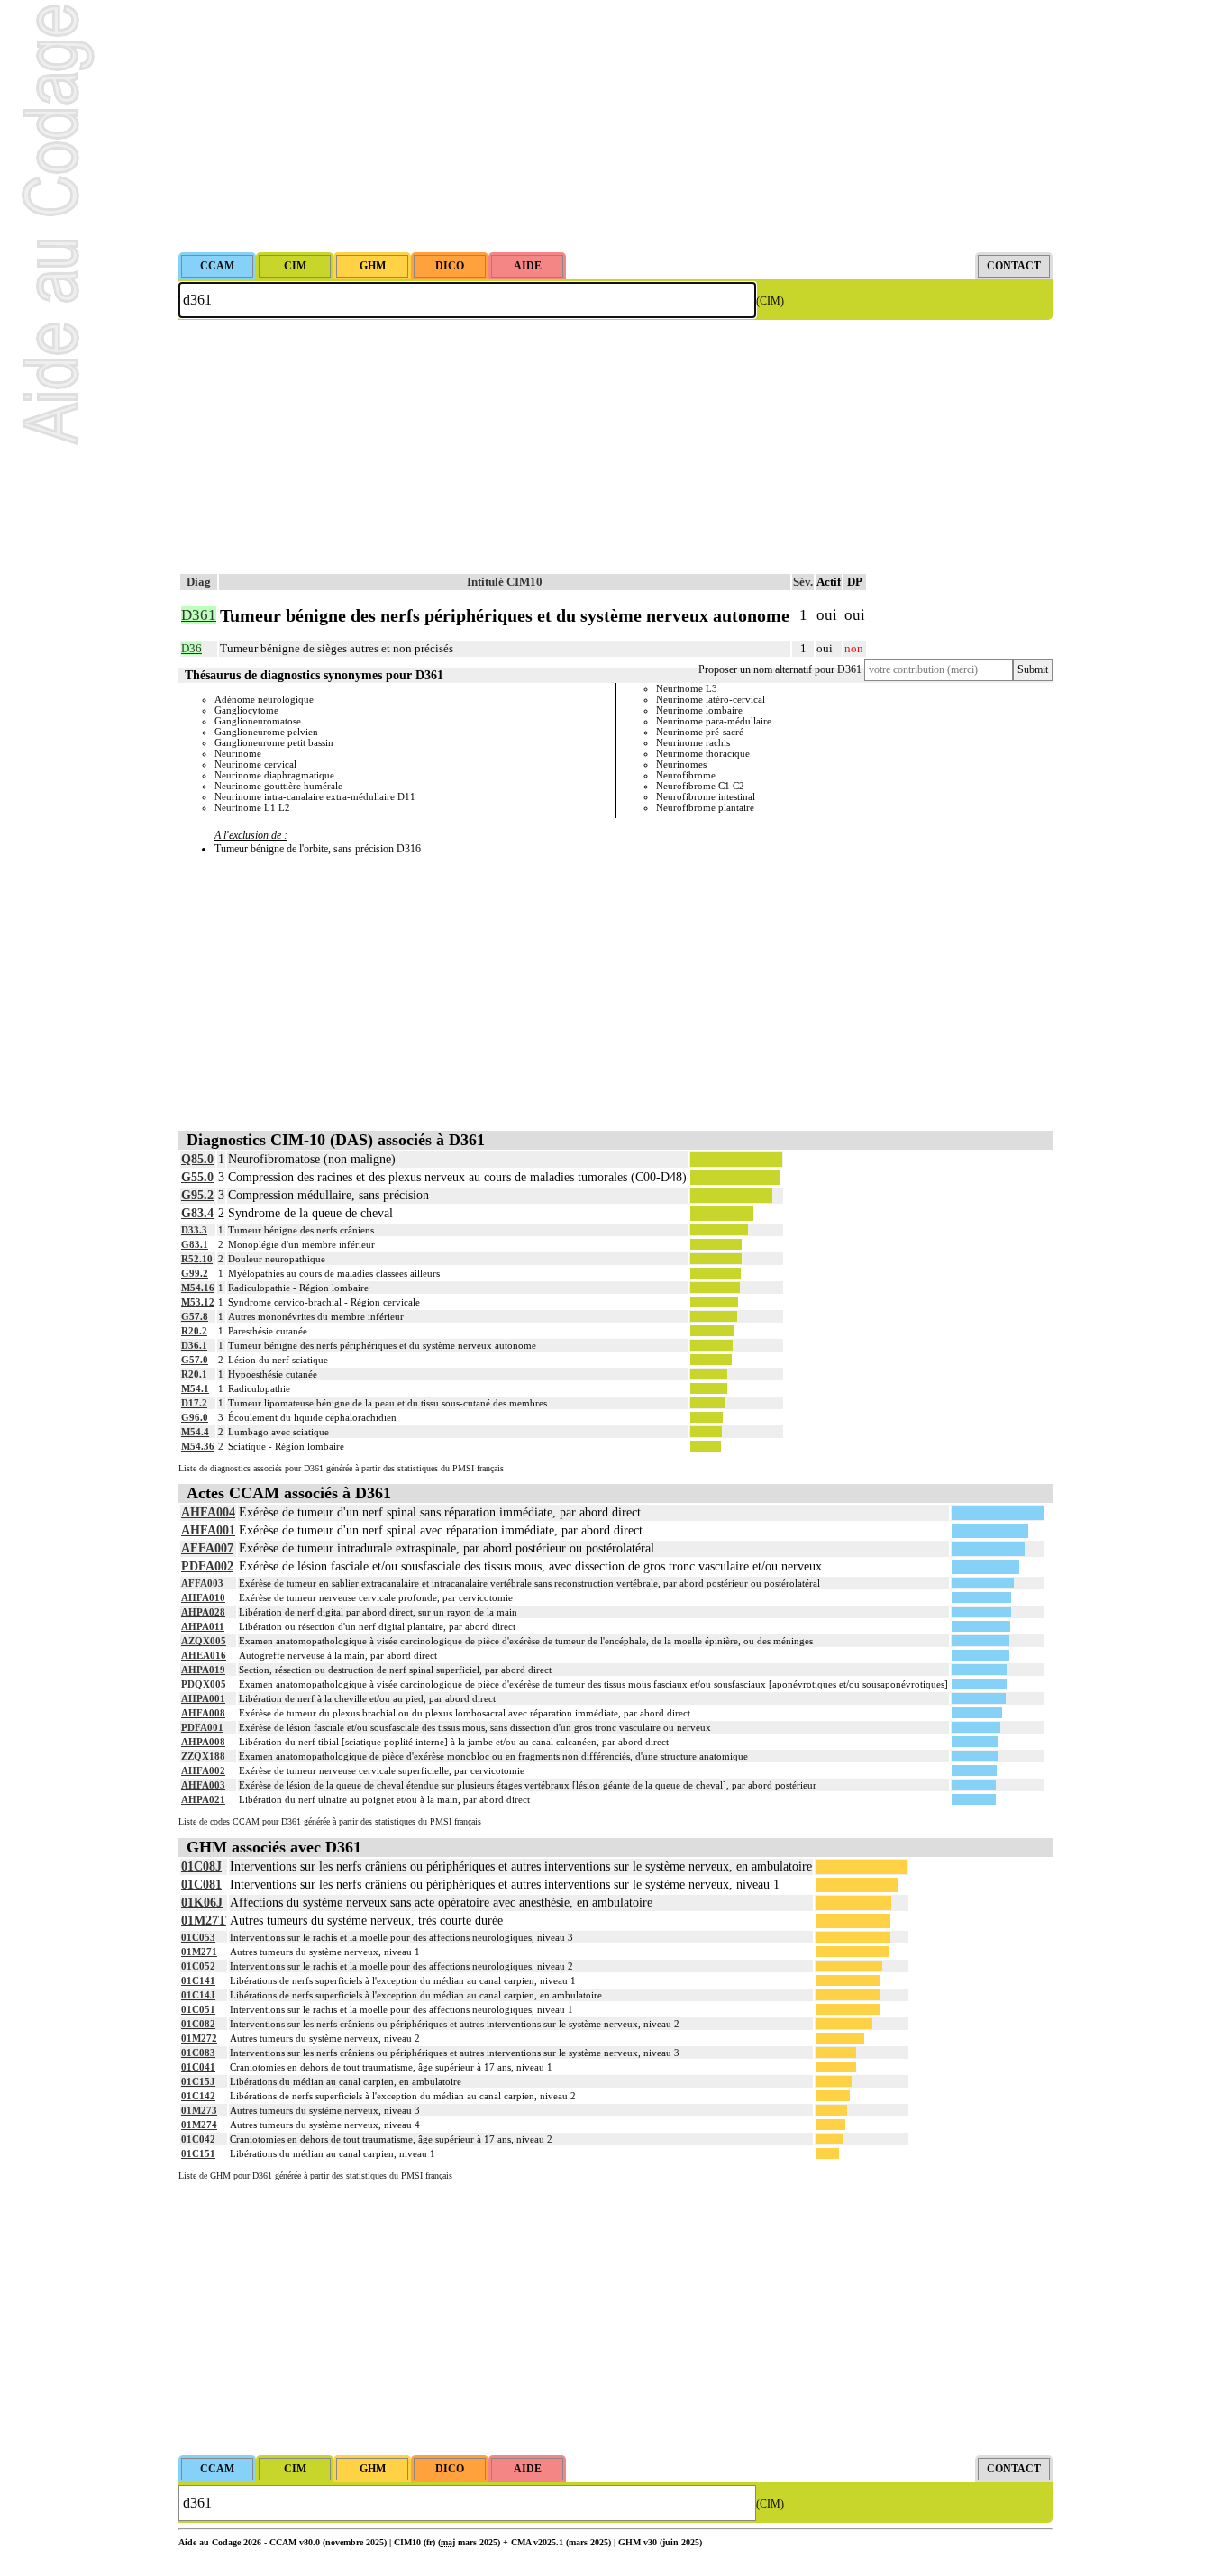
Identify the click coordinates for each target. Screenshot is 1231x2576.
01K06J (202, 1902)
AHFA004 (208, 1512)
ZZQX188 (203, 1756)
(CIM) (770, 301)
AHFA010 (203, 1597)
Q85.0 (197, 1159)
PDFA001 (202, 1727)
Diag (199, 582)
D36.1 (194, 1345)
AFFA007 (207, 1548)
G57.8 (195, 1316)
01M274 (199, 2125)
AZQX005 (204, 1641)
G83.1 (195, 1244)
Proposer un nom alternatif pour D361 (780, 669)
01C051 (198, 2009)
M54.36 (198, 1446)
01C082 (198, 2024)
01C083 (198, 2053)
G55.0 (197, 1177)
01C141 (198, 1980)
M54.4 (195, 1432)
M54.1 (195, 1388)
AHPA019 (203, 1670)
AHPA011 (203, 1626)
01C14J (198, 1995)
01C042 (198, 2139)
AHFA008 (203, 1713)
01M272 (199, 2038)
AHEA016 (204, 1655)
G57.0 (195, 1360)
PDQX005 (204, 1684)
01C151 (198, 2153)
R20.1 (194, 1374)
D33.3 (194, 1230)
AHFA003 (203, 1785)
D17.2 (194, 1403)
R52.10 (197, 1259)
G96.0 (195, 1417)
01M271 (199, 1952)
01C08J (201, 1866)
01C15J (198, 2081)
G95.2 (197, 1195)
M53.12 (198, 1302)
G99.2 (195, 1273)
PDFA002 (207, 1566)
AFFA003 (202, 1583)
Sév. (803, 582)
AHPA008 (203, 1742)
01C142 (198, 2096)
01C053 (198, 1937)
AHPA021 (203, 1799)
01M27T (204, 1921)
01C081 (201, 1884)
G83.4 (197, 1213)
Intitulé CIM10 (505, 582)
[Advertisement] (615, 126)
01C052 (198, 1966)
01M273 (199, 2110)
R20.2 (194, 1331)
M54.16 (198, 1288)
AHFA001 (208, 1530)
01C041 (198, 2067)
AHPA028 (203, 1612)
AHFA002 (203, 1770)
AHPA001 (203, 1698)
